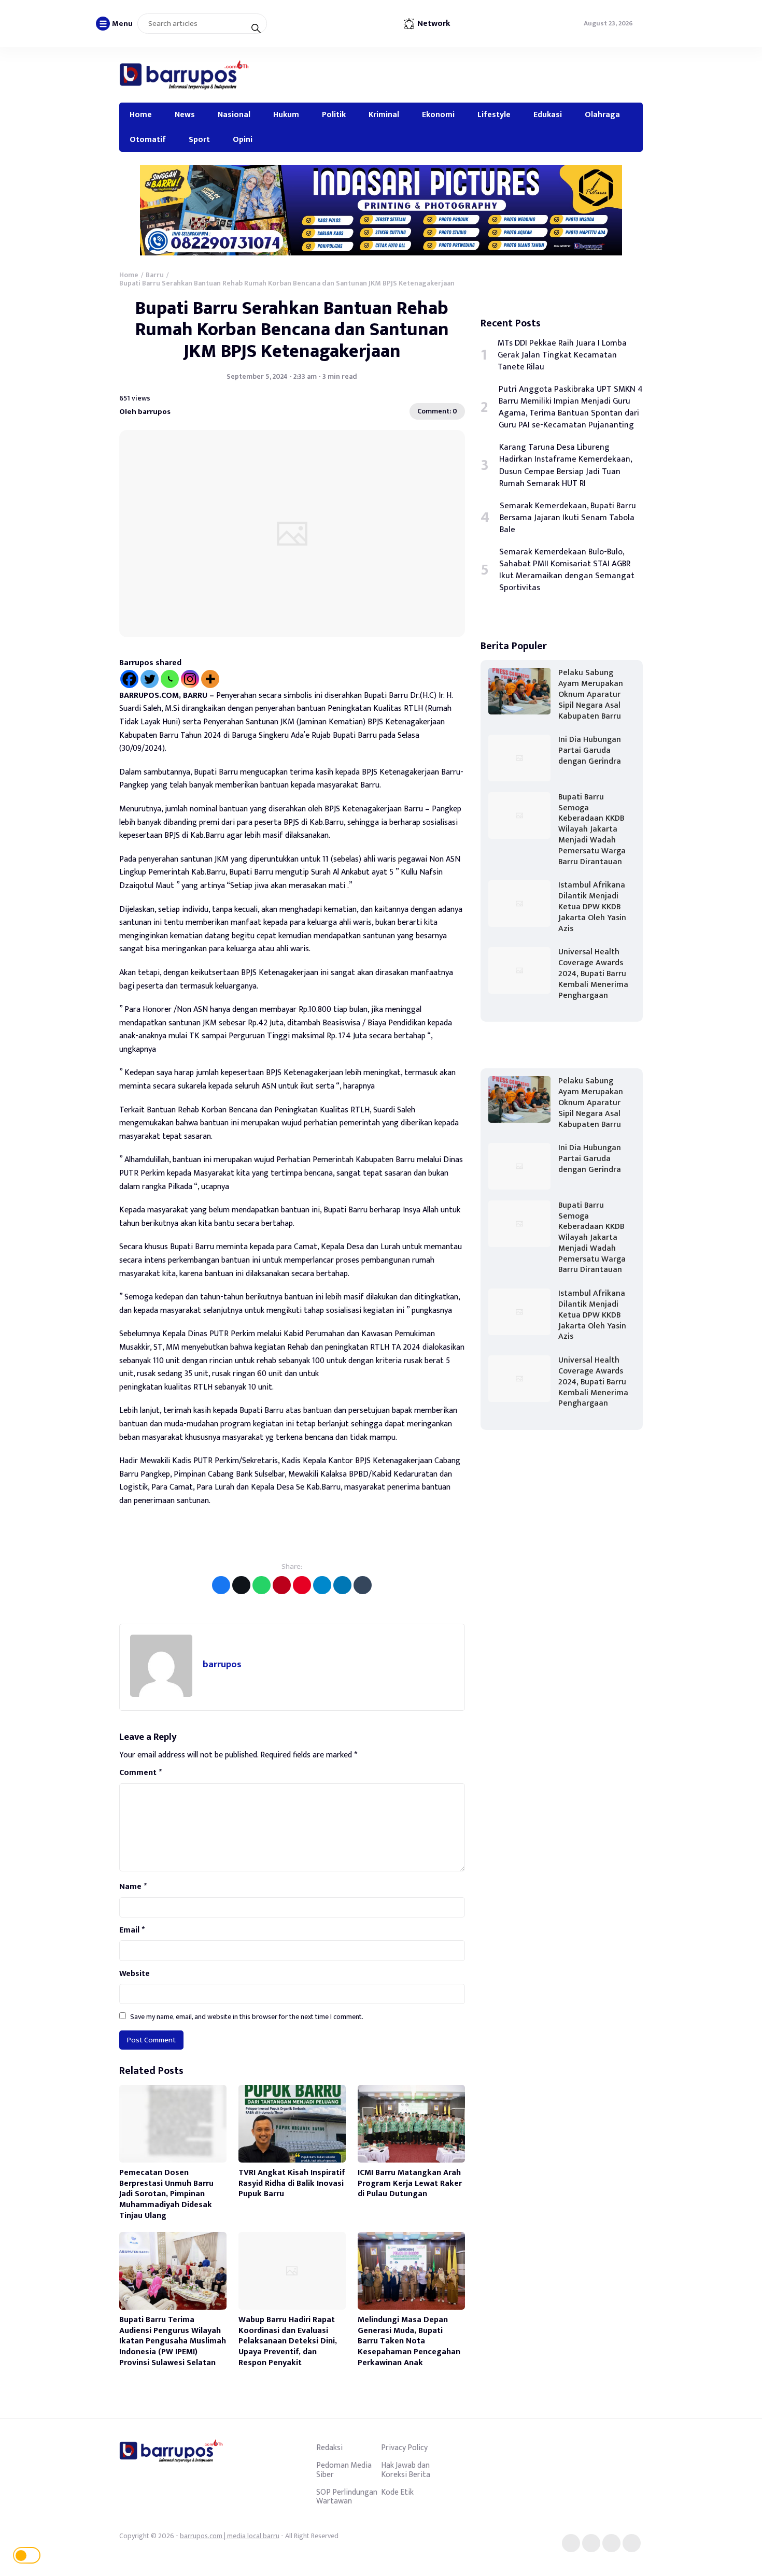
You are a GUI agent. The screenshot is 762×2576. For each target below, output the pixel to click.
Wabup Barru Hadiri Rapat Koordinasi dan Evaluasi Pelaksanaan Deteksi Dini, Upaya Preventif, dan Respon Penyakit (288, 2341)
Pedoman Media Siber (344, 2470)
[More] (210, 679)
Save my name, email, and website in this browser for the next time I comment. (247, 2017)
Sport (199, 139)
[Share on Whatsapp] (262, 1585)
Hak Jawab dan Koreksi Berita (406, 2470)
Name (133, 1887)
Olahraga (602, 115)
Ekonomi (438, 115)
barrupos (222, 1664)
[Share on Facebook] (221, 1585)
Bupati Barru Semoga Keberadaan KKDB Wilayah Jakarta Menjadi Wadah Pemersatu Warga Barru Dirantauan (592, 829)
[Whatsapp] (170, 679)
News (185, 115)
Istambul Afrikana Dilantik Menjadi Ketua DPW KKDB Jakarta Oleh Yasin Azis (592, 907)
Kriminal (384, 115)
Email (132, 1930)
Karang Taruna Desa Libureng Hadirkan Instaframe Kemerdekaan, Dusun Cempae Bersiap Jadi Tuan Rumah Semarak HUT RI (566, 465)
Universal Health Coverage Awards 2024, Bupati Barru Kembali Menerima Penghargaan (593, 974)
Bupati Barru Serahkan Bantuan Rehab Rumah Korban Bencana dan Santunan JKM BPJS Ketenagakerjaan (292, 330)
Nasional (234, 115)
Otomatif (148, 139)
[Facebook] (129, 679)
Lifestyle (494, 115)
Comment (140, 1773)
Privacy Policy (404, 2448)
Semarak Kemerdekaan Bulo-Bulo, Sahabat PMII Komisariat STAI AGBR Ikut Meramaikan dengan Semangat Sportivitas (567, 570)
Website (135, 1974)
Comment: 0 (437, 411)
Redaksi (329, 2448)
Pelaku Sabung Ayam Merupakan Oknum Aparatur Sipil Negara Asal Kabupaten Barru (591, 694)
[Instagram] (190, 679)
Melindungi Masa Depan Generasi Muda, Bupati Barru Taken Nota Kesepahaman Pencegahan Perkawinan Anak (409, 2341)
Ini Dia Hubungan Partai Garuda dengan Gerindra (590, 750)
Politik (334, 115)
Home (141, 115)
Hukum (286, 115)
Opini (243, 139)
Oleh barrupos (145, 412)
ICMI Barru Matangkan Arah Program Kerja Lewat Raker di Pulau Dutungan (410, 2184)
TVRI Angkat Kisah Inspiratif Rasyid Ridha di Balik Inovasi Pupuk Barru (292, 2184)
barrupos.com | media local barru (230, 2536)
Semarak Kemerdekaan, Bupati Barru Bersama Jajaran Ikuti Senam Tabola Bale (568, 518)
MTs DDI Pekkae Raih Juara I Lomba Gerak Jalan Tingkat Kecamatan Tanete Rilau (562, 355)
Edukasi (548, 115)
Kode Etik (397, 2492)
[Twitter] (150, 679)
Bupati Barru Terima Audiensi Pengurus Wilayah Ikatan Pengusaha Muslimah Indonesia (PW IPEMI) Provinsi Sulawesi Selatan (173, 2341)
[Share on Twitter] (241, 1585)
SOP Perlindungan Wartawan (347, 2497)
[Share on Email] (282, 1585)
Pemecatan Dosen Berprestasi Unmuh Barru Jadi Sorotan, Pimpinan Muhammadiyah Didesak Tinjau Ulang (166, 2194)
